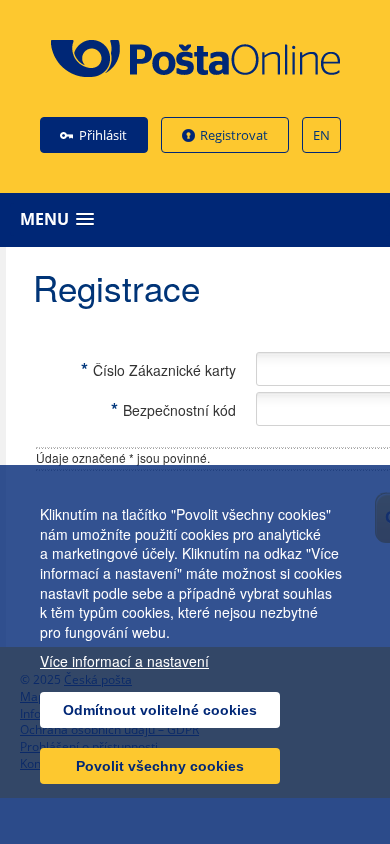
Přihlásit (103, 135)
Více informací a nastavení (124, 661)
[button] (200, 219)
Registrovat (234, 135)
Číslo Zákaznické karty (158, 370)
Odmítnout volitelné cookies (160, 710)
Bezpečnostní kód (173, 410)
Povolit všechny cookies (160, 766)
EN (321, 135)
